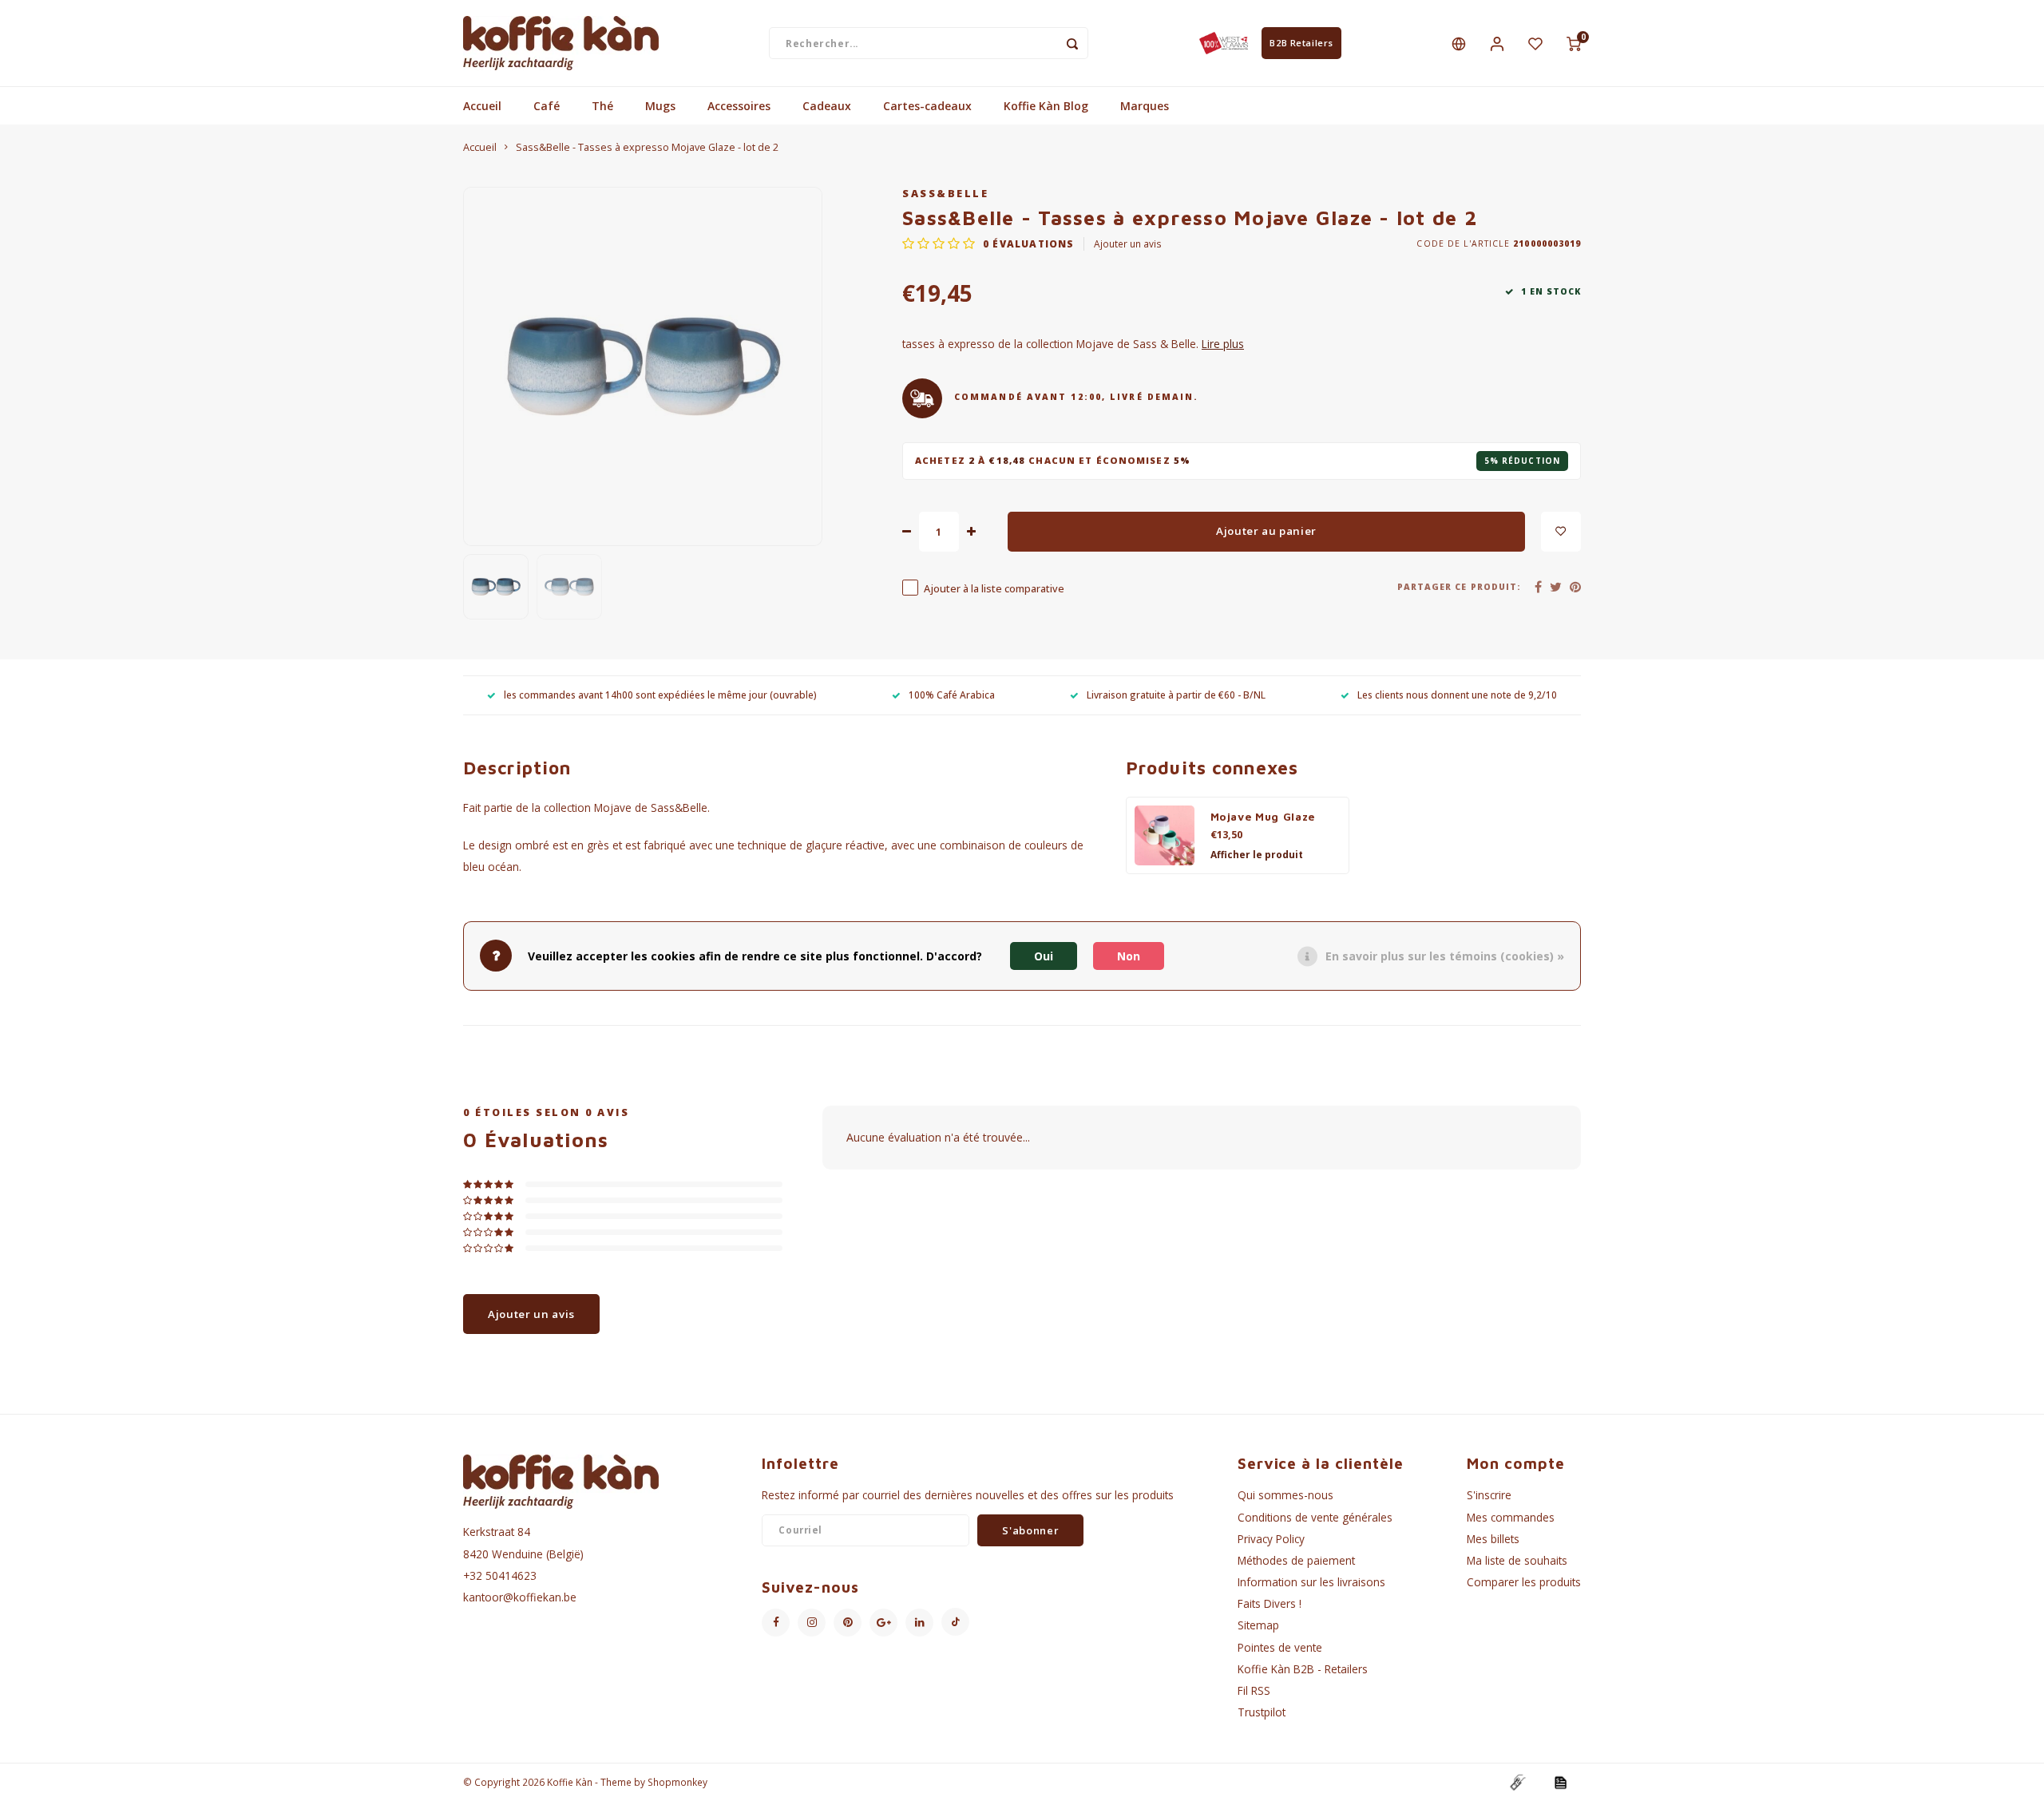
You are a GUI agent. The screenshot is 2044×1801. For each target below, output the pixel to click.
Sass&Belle (945, 194)
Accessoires (739, 106)
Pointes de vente (1280, 1647)
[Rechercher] (1072, 43)
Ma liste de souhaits (1517, 1560)
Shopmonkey (677, 1782)
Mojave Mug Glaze (1263, 817)
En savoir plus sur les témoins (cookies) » (1445, 955)
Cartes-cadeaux (927, 106)
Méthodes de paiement (1296, 1560)
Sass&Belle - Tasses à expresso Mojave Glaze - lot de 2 (647, 147)
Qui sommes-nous (1285, 1495)
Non (1129, 955)
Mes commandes (1511, 1517)
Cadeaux (827, 106)
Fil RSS (1254, 1690)
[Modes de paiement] (1517, 1781)
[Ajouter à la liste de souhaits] (1561, 532)
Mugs (660, 106)
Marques (1145, 106)
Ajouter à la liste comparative (994, 589)
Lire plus (1223, 344)
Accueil (482, 106)
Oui (1044, 955)
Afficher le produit (1257, 855)
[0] (1574, 43)
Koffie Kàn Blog (1046, 106)
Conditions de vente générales (1315, 1517)
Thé (602, 106)
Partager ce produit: (1459, 587)
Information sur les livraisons (1311, 1582)
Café (547, 106)
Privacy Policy (1271, 1539)
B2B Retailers (1301, 43)
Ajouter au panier (1266, 531)
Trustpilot (1262, 1712)
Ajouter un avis (1128, 243)
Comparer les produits (1524, 1582)
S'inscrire (1489, 1495)
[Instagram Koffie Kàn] (812, 1623)
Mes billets (1493, 1539)
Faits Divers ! (1270, 1603)
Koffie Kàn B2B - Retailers (1303, 1669)
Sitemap (1258, 1625)
